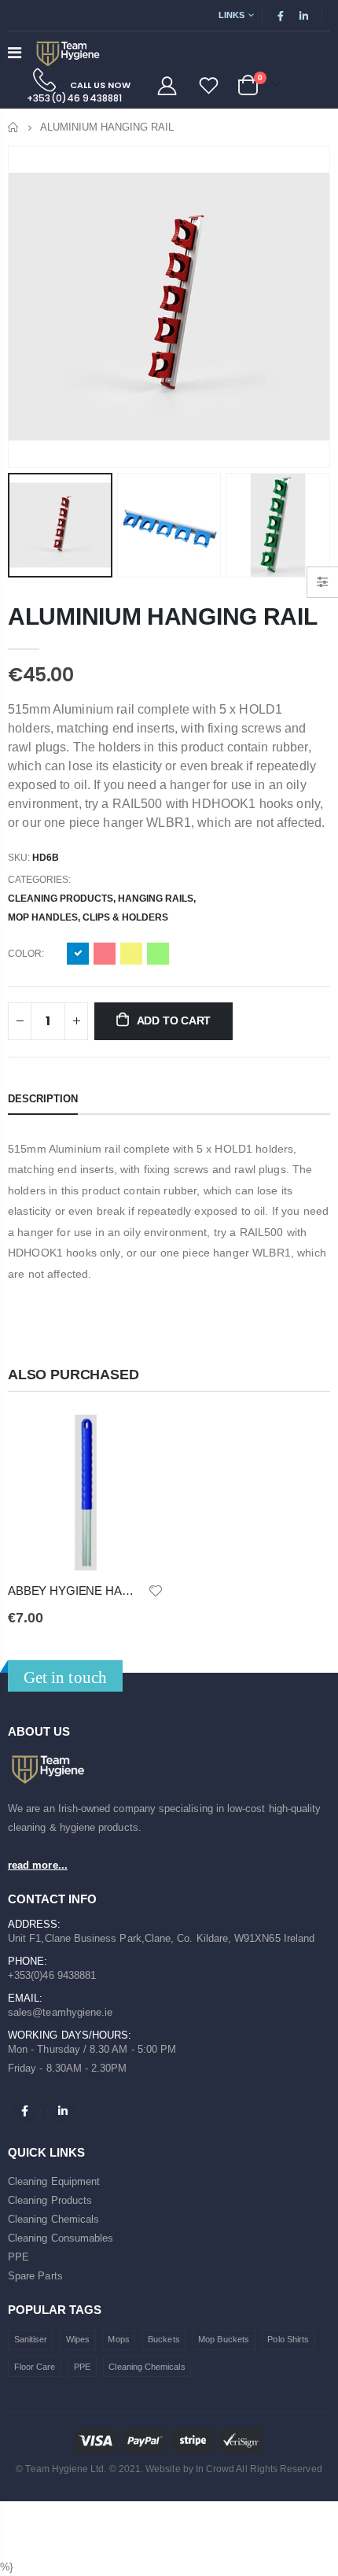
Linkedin (63, 2111)
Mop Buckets (224, 2339)
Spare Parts (35, 2276)
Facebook (25, 2111)
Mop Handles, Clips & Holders (88, 917)
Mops (118, 2339)
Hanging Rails (156, 899)
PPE (18, 2257)
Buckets (163, 2339)
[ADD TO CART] (138, 1441)
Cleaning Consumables (61, 2238)
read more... (38, 1865)
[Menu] (15, 53)
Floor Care (35, 2367)
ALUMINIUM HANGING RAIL (162, 616)
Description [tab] (43, 1099)
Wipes (78, 2339)
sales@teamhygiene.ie (60, 2012)
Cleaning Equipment (54, 2181)
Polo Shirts (288, 2339)
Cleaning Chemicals (53, 2219)
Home (14, 127)
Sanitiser (31, 2339)
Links (231, 15)
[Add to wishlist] (156, 1590)
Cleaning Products (61, 899)
